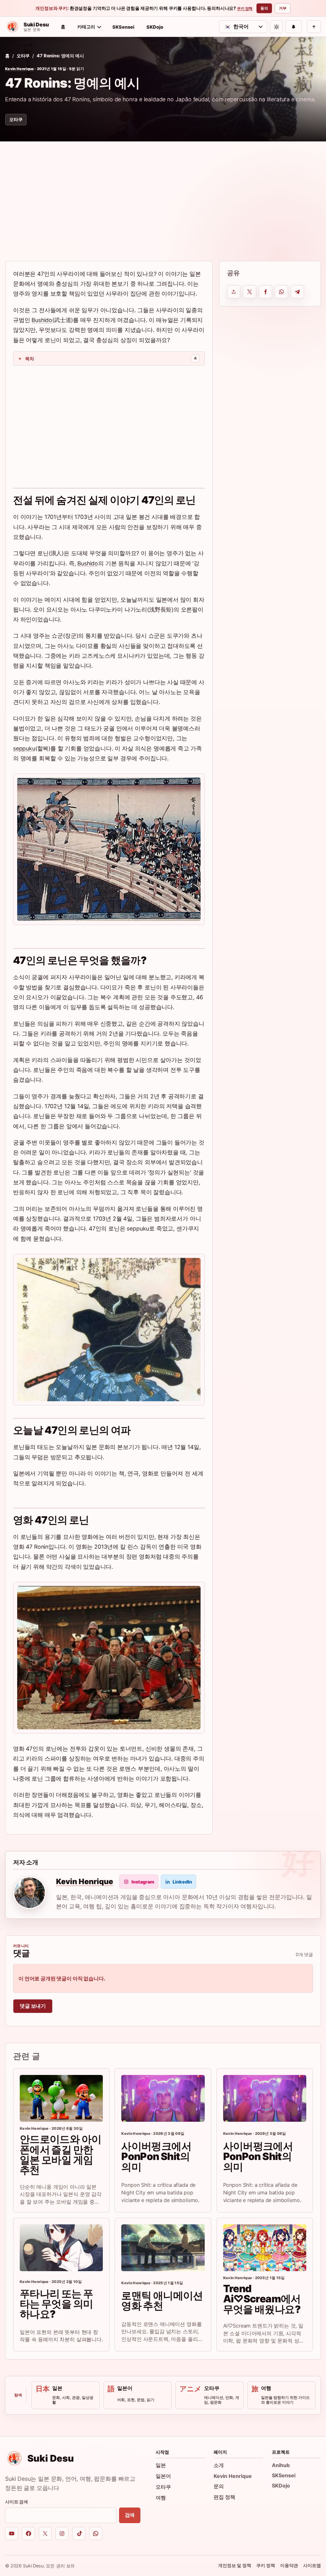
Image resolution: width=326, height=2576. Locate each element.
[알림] (294, 27)
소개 (219, 2465)
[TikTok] (79, 2533)
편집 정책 (224, 2497)
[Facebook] (28, 2533)
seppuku (24, 748)
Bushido (42, 320)
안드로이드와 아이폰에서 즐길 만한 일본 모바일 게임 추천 (60, 2155)
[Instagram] (62, 2533)
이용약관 (289, 2565)
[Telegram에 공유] (297, 292)
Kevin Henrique (20, 69)
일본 (161, 2465)
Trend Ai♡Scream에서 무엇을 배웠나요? (262, 2299)
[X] (45, 2533)
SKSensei (123, 27)
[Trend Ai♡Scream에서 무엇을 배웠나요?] (265, 2248)
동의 (264, 8)
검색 (130, 2515)
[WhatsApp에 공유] (281, 292)
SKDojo (155, 27)
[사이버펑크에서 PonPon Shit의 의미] (163, 2098)
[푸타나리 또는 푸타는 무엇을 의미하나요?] (61, 2248)
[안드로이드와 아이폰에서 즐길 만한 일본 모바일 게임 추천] (61, 2098)
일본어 (163, 2476)
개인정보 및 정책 (235, 2565)
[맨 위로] (314, 27)
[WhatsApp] (96, 2533)
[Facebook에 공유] (266, 292)
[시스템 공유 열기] (234, 292)
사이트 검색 (17, 2502)
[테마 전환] (276, 27)
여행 (161, 2498)
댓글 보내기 (33, 2006)
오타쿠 (23, 56)
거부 (283, 8)
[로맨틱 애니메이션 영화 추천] (163, 2248)
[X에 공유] (250, 292)
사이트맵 (312, 2565)
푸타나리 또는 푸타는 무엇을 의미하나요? (56, 2304)
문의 (219, 2486)
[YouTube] (12, 2533)
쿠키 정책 (245, 9)
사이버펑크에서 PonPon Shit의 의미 (156, 2156)
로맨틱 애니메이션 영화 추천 (162, 2301)
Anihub (281, 2465)
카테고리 (86, 27)
